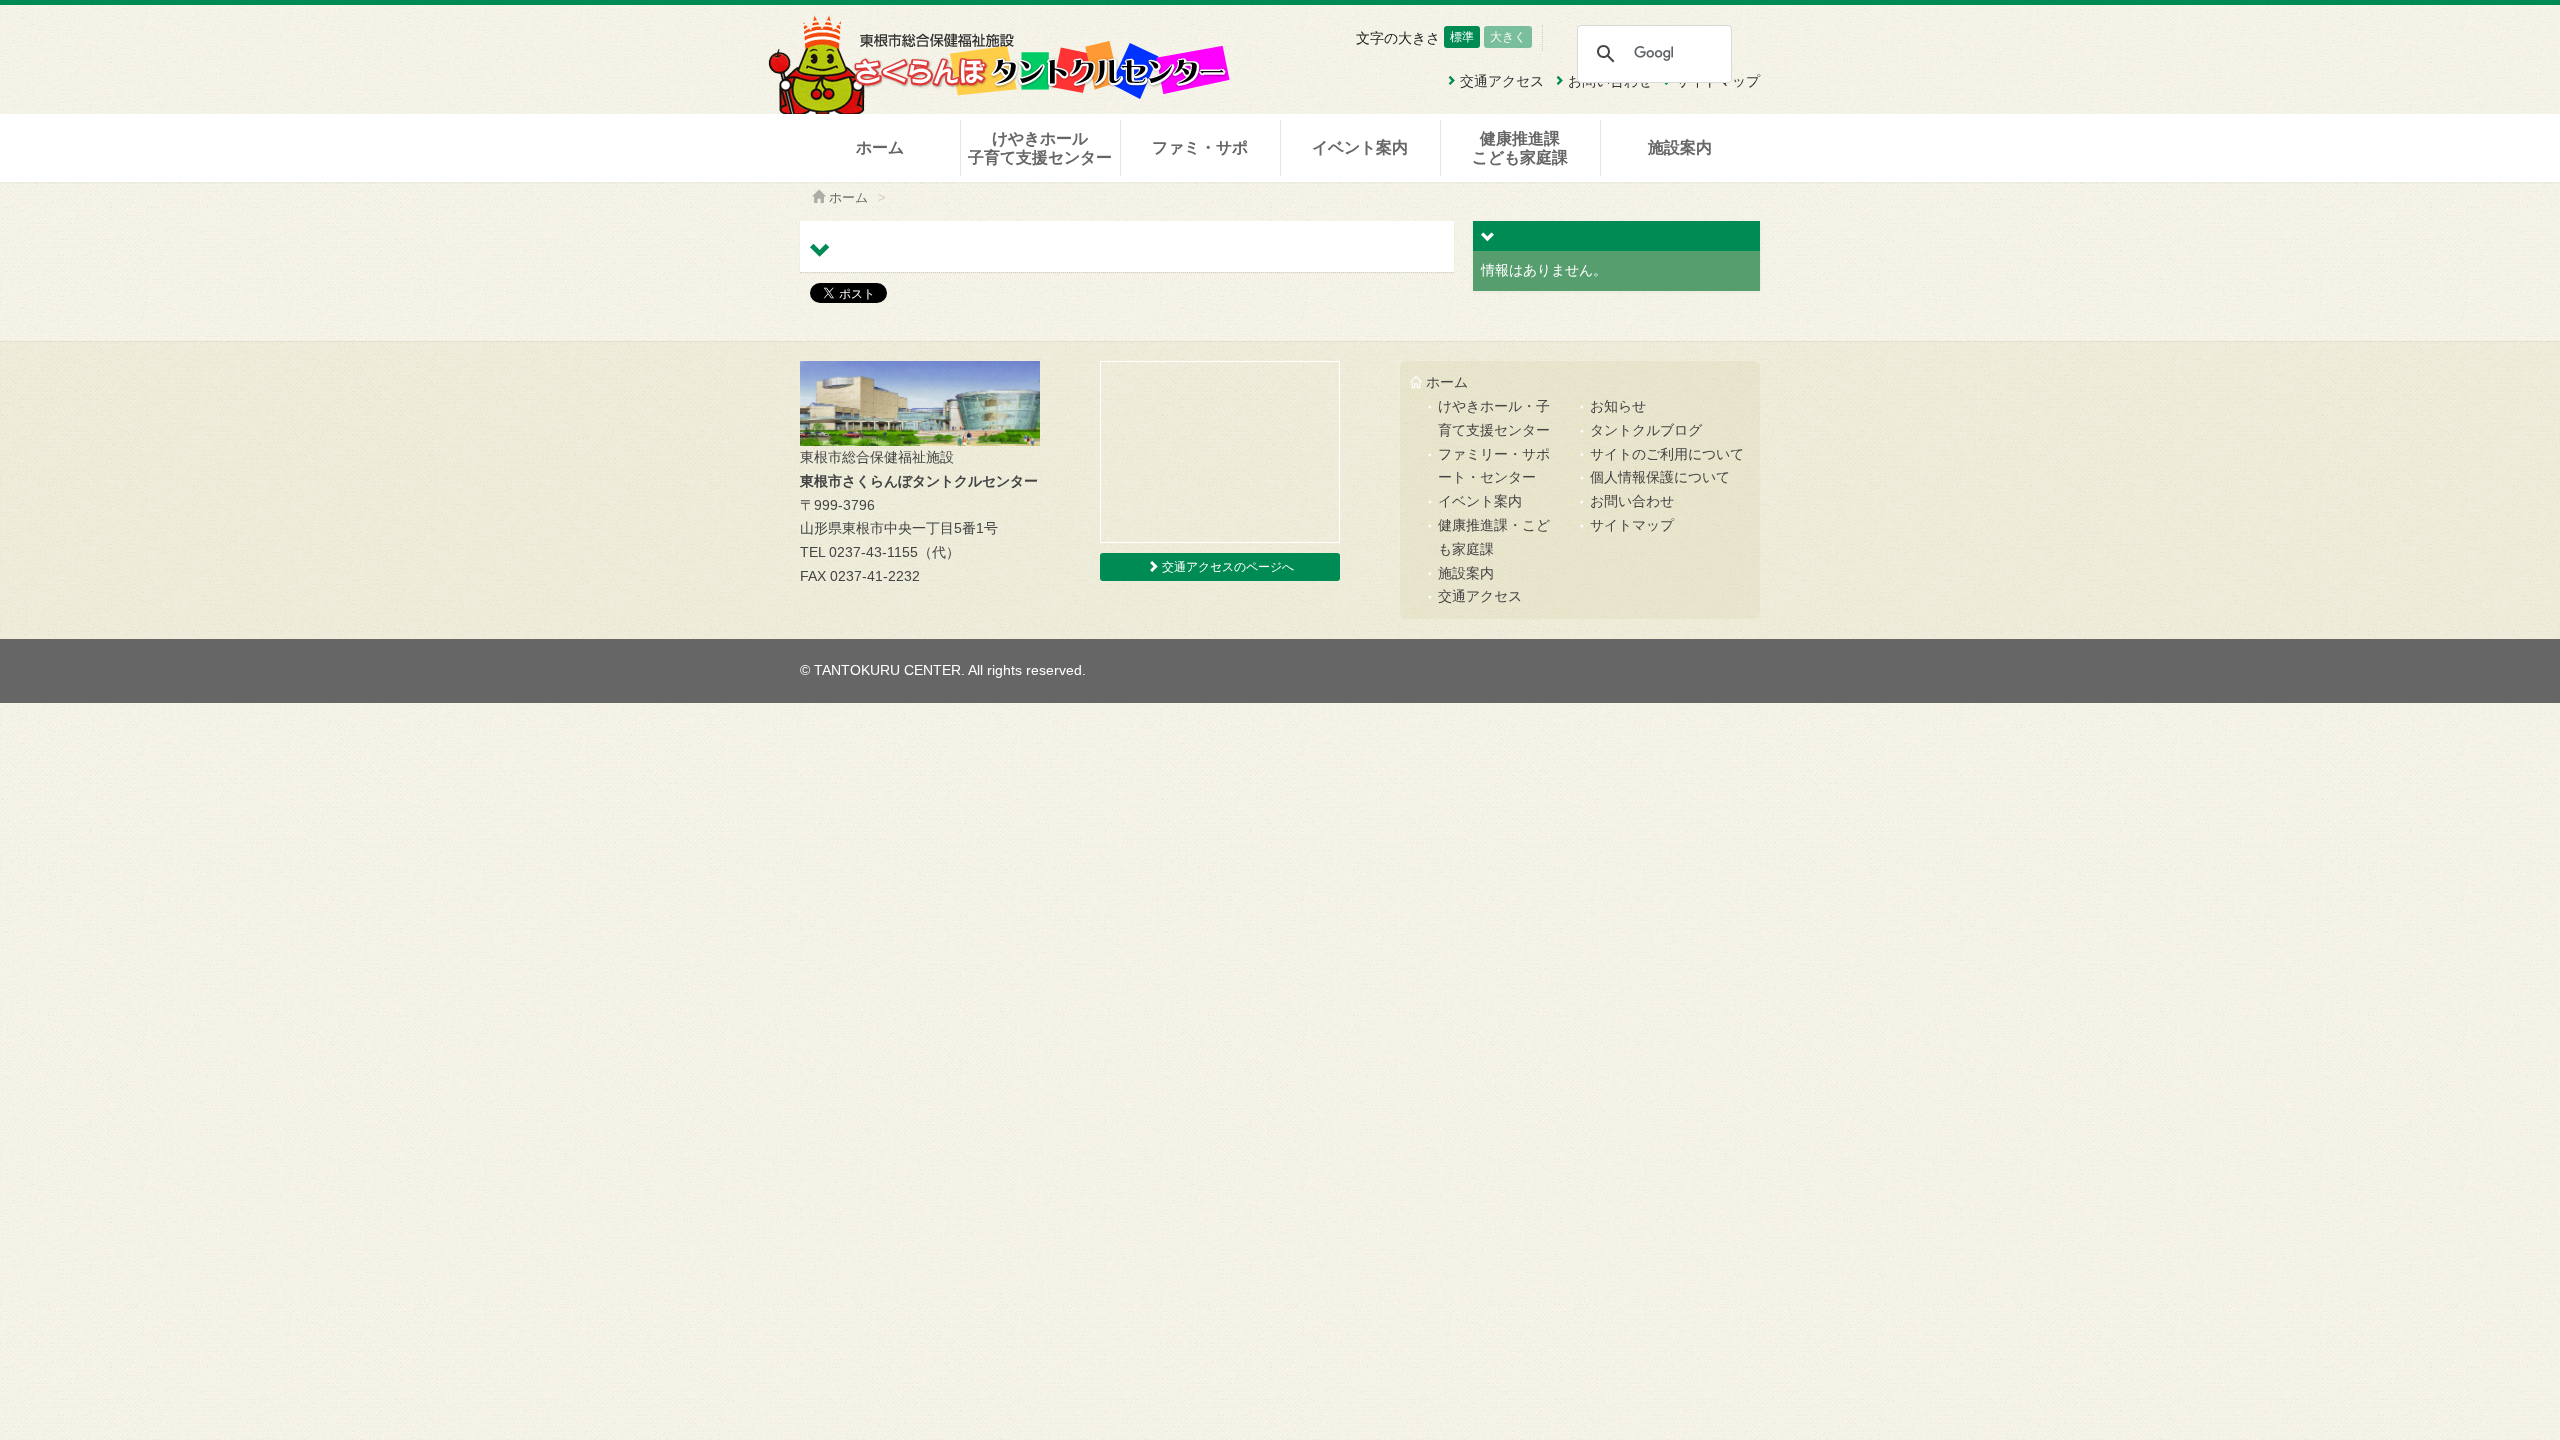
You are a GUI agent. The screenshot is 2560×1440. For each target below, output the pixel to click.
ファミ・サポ (1200, 147)
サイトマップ (1632, 525)
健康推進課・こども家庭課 (1494, 537)
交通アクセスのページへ (1226, 567)
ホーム (880, 147)
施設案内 (1680, 147)
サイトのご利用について (1667, 454)
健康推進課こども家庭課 (1520, 148)
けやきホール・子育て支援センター (1494, 418)
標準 (1462, 37)
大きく (1508, 37)
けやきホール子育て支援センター (1040, 148)
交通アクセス (1480, 596)
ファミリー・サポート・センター (1494, 466)
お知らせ (1618, 406)
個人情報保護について (1660, 477)
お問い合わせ (1632, 501)
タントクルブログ (1646, 430)
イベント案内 (1360, 147)
